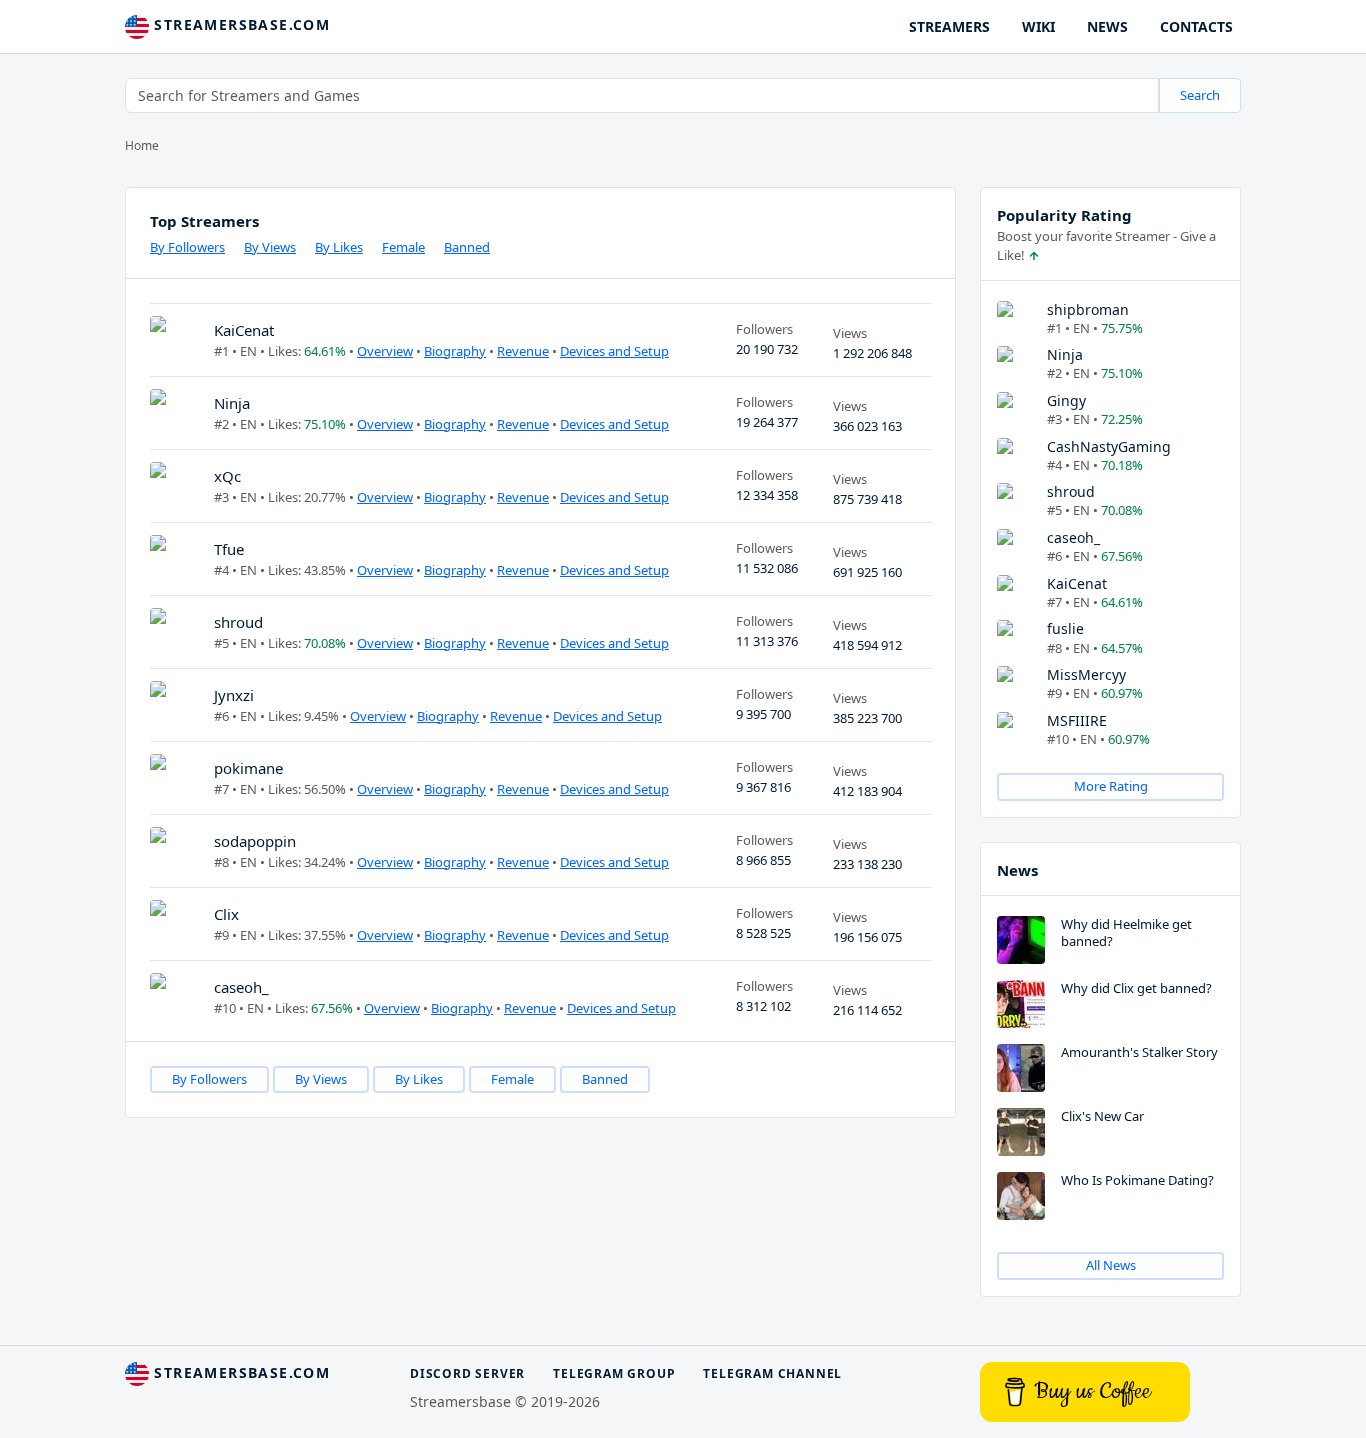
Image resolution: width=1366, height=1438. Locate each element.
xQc (227, 476)
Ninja (232, 403)
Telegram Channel (772, 1373)
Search (1200, 95)
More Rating (1111, 786)
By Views (270, 247)
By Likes (339, 247)
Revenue (523, 351)
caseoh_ (241, 987)
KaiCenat (244, 330)
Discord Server (467, 1373)
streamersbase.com (239, 24)
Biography (455, 351)
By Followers (187, 247)
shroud (238, 622)
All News (1111, 1265)
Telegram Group (614, 1373)
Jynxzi (234, 695)
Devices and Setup (614, 351)
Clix (226, 914)
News (1017, 870)
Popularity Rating (1064, 215)
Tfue (229, 549)
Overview (385, 351)
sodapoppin (255, 841)
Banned (467, 247)
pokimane (248, 768)
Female (403, 247)
